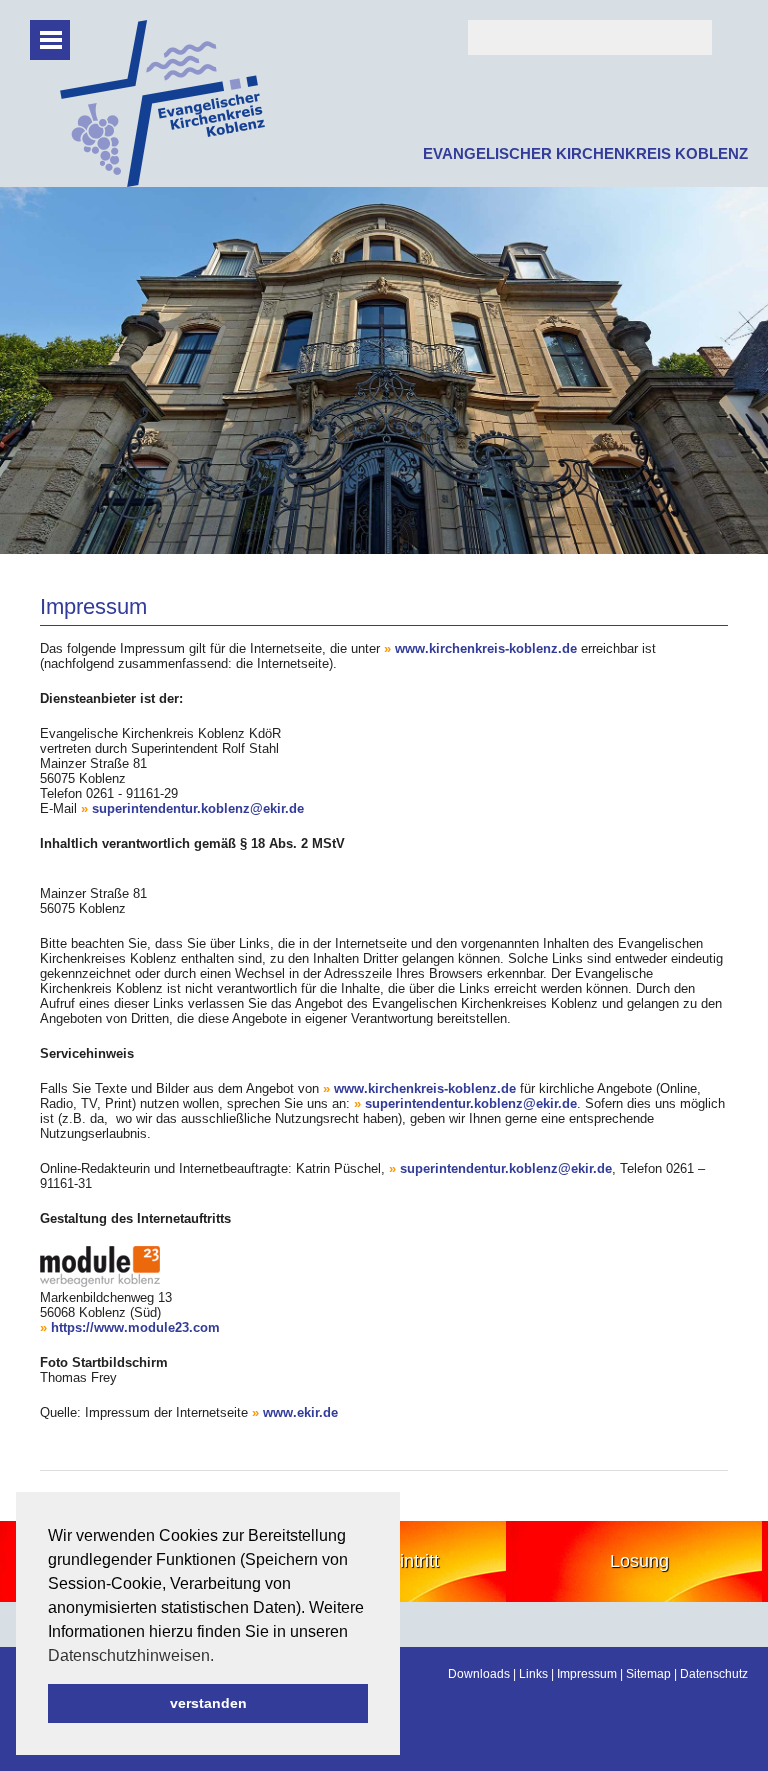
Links (533, 1674)
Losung (639, 1561)
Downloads (479, 1674)
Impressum (587, 1674)
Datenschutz (714, 1674)
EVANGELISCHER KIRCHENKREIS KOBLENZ (585, 153)
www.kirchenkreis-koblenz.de (486, 648)
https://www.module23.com (135, 1327)
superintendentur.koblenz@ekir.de (198, 808)
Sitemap (648, 1674)
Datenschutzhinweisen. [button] (131, 1655)
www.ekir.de (300, 1412)
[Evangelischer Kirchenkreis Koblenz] (162, 182)
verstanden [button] (208, 1703)
